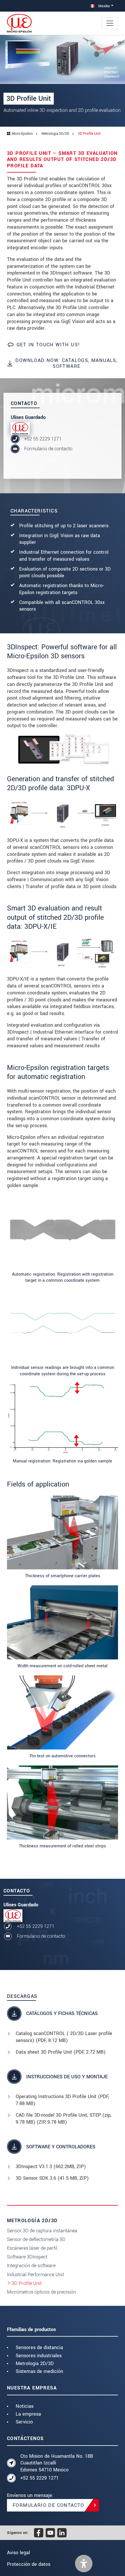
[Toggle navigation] (110, 23)
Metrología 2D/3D (35, 2363)
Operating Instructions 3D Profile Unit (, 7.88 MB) (62, 2100)
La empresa (28, 2414)
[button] (84, 2564)
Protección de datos (29, 2564)
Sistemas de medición (39, 2371)
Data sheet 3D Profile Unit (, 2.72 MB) (61, 2052)
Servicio (24, 2422)
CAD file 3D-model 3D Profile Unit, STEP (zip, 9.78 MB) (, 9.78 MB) (64, 2119)
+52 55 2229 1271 (43, 439)
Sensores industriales (39, 2356)
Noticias (25, 2406)
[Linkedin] (62, 2533)
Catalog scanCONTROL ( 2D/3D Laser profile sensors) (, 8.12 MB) (64, 2037)
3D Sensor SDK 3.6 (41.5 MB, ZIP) (52, 2178)
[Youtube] (50, 2533)
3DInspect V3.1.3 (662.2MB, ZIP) (51, 2167)
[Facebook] (39, 2533)
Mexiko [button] (103, 6)
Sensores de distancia (39, 2348)
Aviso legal (18, 2553)
